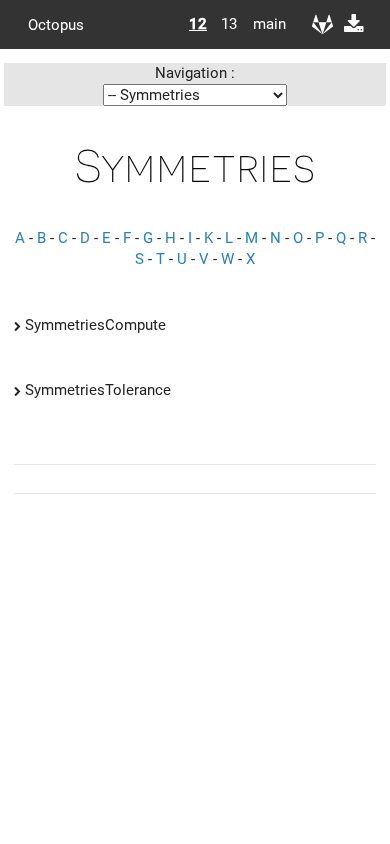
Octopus (56, 24)
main (262, 24)
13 (229, 24)
